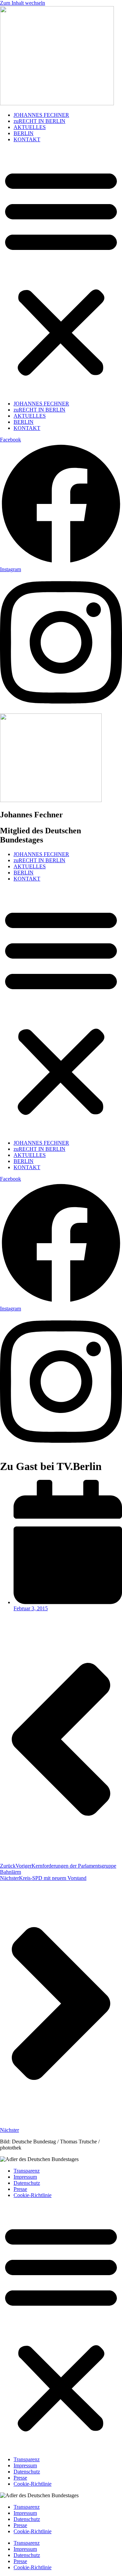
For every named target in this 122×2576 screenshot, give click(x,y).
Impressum (25, 2177)
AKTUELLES (30, 127)
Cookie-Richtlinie (33, 2195)
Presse (20, 2189)
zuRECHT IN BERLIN (39, 121)
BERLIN (24, 133)
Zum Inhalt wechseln (23, 3)
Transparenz (27, 2171)
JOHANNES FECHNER (41, 115)
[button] (61, 272)
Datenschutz (27, 2183)
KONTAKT (27, 139)
